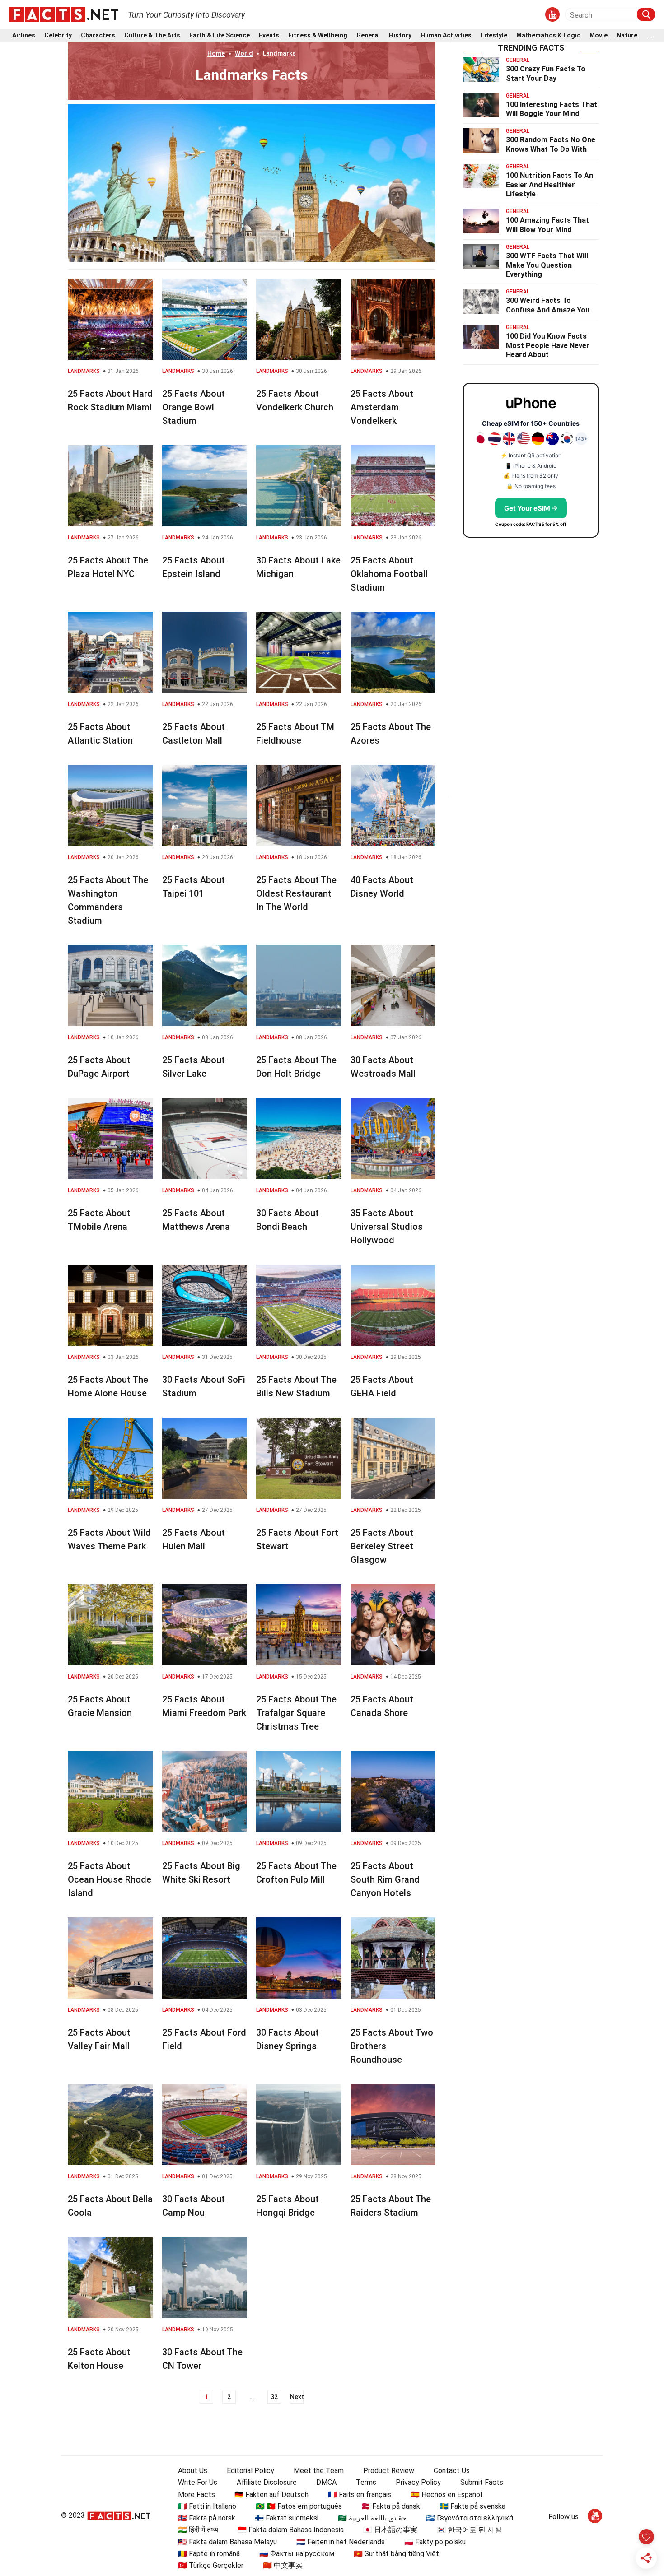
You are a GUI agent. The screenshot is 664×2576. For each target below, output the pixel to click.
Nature (627, 35)
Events (269, 35)
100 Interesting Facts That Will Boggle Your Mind (552, 109)
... (649, 35)
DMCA (326, 2482)
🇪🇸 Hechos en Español (446, 2495)
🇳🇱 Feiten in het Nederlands (341, 2542)
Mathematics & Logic (548, 35)
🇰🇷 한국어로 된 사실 (469, 2530)
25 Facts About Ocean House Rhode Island (110, 1879)
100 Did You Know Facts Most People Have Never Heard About (548, 346)
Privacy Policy (418, 2482)
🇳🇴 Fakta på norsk (207, 2518)
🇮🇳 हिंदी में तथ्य (198, 2530)
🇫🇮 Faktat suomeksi (287, 2518)
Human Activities (446, 35)
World (244, 53)
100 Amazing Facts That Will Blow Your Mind (547, 225)
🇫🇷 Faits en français (360, 2495)
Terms (366, 2482)
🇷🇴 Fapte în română (209, 2554)
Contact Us (452, 2471)
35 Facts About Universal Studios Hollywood (387, 1227)
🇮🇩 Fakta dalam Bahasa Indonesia (291, 2530)
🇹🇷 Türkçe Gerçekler (211, 2565)
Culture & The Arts (152, 35)
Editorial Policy (250, 2471)
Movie (599, 35)
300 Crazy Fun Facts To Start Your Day (546, 74)
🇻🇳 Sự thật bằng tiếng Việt (396, 2554)
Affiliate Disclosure (267, 2482)
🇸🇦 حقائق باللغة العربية (372, 2518)
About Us (193, 2471)
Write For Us (198, 2482)
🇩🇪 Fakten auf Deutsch (271, 2495)
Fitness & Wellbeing (318, 35)
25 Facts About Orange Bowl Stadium (194, 407)
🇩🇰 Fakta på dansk (391, 2506)
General (368, 35)
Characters (98, 35)
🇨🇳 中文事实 (283, 2565)
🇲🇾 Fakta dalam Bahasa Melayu (227, 2542)
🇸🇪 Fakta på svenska (472, 2506)
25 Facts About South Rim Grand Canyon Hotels (385, 1879)
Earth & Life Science (220, 35)
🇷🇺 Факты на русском (297, 2554)
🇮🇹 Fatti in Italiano (207, 2506)
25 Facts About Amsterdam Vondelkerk (382, 407)
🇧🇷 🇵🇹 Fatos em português (299, 2506)
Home (216, 53)
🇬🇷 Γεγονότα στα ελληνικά (470, 2518)
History (400, 35)
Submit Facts (482, 2482)
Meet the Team (319, 2471)
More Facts (196, 2495)
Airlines (24, 35)
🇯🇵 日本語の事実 (390, 2530)
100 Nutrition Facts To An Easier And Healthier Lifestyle (549, 185)
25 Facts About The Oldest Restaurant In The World (296, 893)
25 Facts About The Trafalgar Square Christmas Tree (296, 1713)
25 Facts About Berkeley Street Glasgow (382, 1546)
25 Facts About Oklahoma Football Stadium (389, 574)
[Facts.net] (64, 14)
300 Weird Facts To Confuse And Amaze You (548, 305)
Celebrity (58, 35)
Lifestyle (494, 35)
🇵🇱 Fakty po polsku (435, 2542)
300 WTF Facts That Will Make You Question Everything (547, 265)
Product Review (389, 2471)
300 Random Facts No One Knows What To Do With (551, 144)
